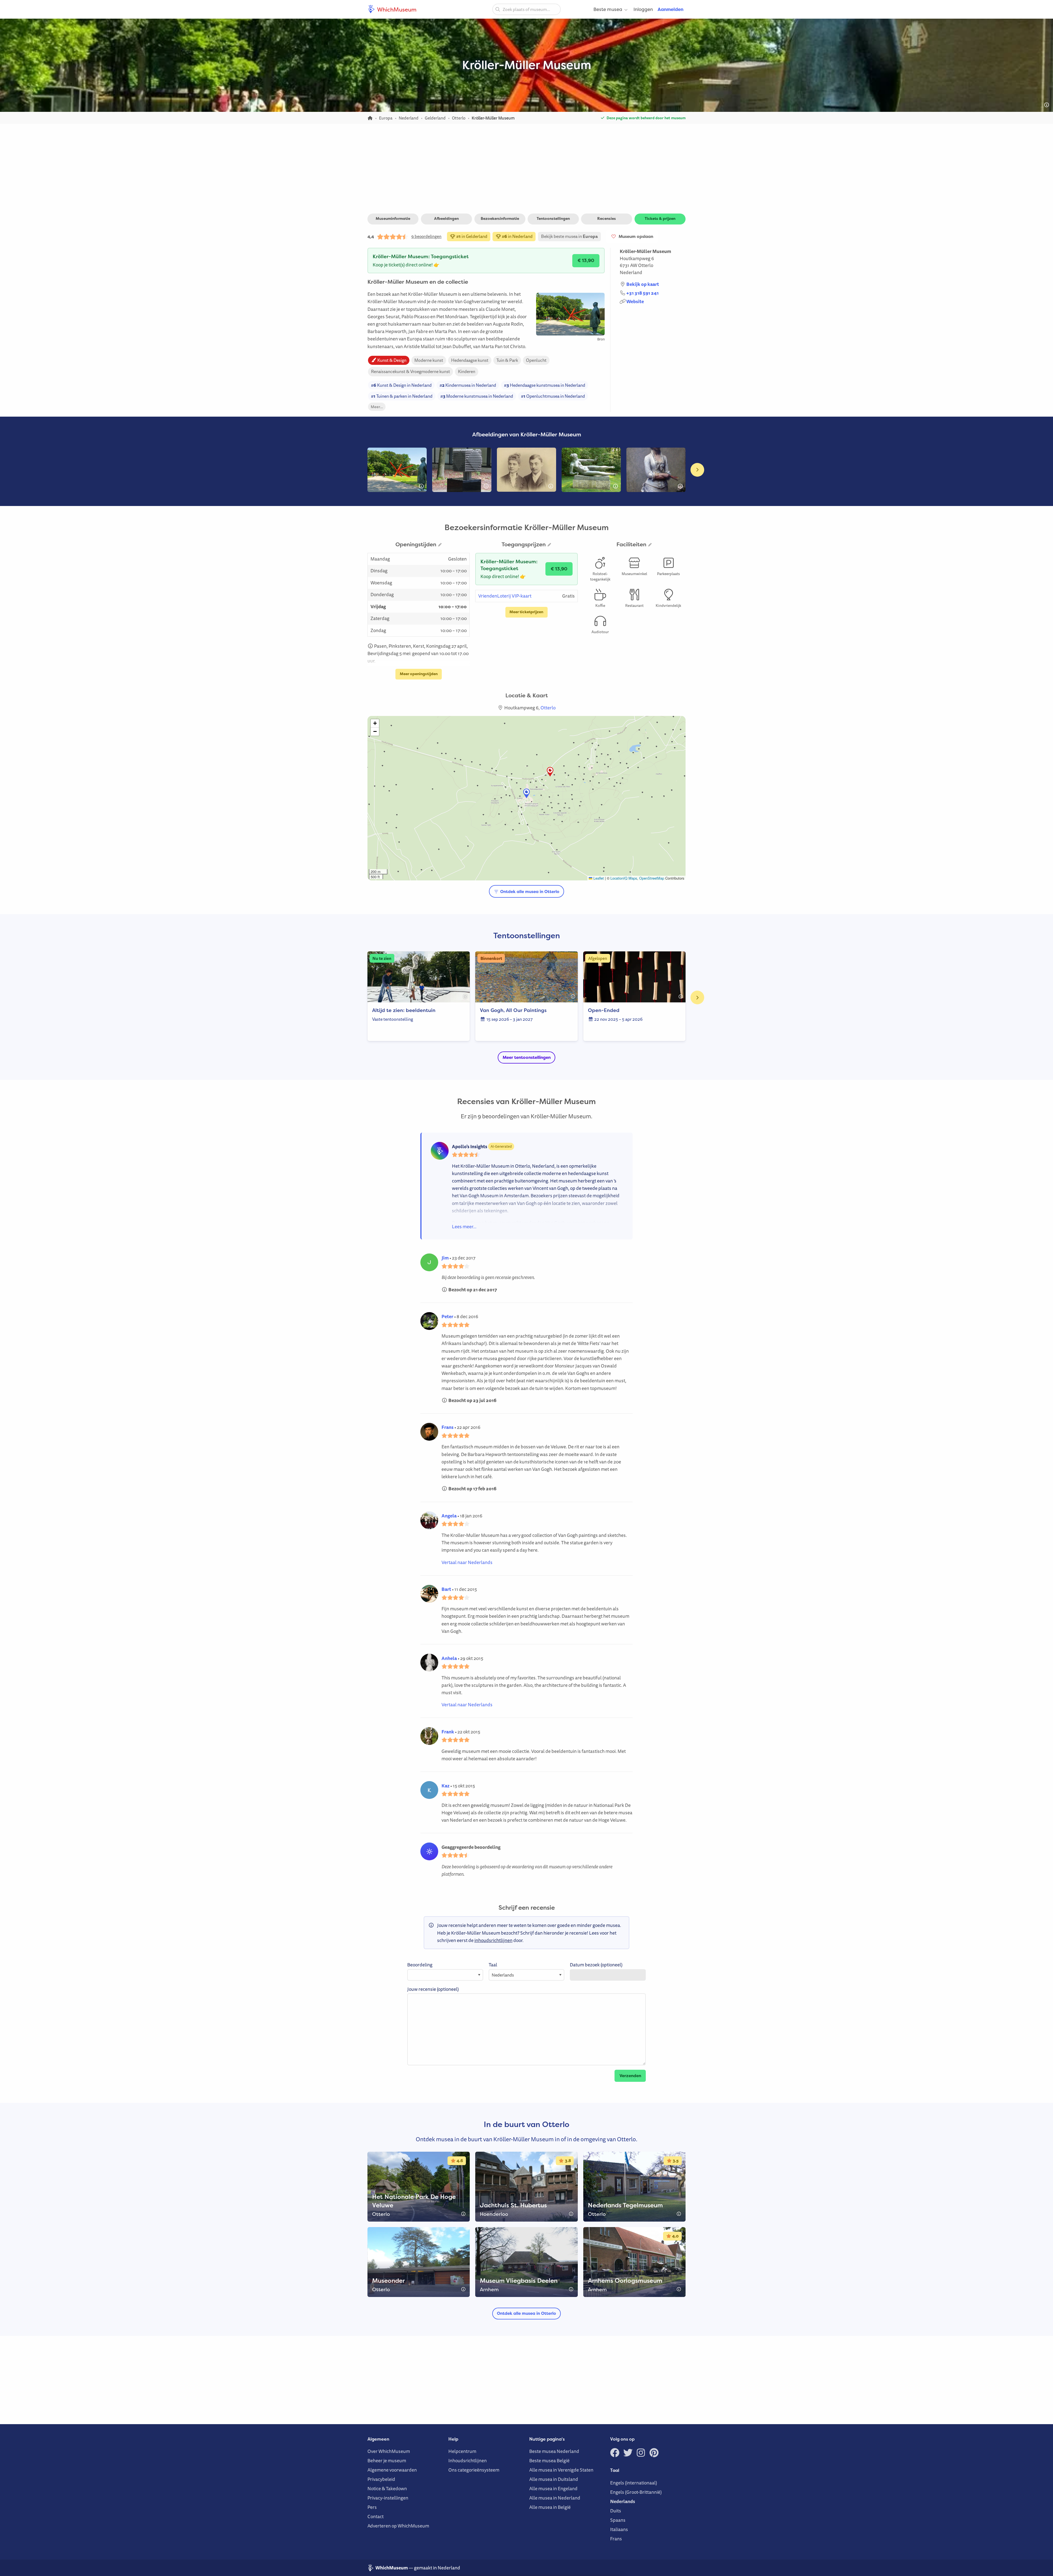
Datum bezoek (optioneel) (596, 1965)
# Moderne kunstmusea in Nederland (477, 396)
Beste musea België (549, 2460)
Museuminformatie (393, 218)
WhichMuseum (396, 9)
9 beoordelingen (426, 236)
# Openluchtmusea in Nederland (553, 396)
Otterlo (646, 265)
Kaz (445, 1786)
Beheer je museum (387, 2460)
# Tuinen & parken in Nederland (402, 396)
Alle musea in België (550, 2507)
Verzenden (630, 2076)
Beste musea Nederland (554, 2451)
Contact (376, 2516)
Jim (445, 1258)
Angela (449, 1516)
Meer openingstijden (419, 674)
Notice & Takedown (387, 2488)
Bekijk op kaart (643, 284)
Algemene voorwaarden (392, 2470)
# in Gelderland (471, 236)
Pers (372, 2507)
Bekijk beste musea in (569, 236)
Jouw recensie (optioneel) (433, 1989)
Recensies (607, 218)
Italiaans (619, 2529)
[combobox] (526, 9)
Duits (616, 2511)
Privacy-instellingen (388, 2498)
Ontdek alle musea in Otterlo (529, 892)
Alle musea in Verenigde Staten (561, 2470)
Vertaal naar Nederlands (467, 1562)
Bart (446, 1589)
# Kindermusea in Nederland (468, 385)
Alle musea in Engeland (553, 2488)
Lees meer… (464, 1226)
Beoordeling (420, 1965)
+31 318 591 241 (642, 293)
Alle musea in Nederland (555, 2498)
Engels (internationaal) (634, 2483)
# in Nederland (517, 236)
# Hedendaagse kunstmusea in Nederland (545, 385)
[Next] (697, 470)
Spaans (618, 2520)
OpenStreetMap (652, 878)
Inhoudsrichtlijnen (468, 2460)
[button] (550, 772)
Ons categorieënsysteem (474, 2470)
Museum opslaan (635, 237)
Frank (448, 1732)
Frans (448, 1427)
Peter (447, 1316)
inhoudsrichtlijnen (493, 1940)
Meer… (377, 407)
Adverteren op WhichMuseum (398, 2526)
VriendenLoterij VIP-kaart (505, 596)
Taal (493, 1965)
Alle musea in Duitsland (554, 2479)
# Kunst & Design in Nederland (401, 385)
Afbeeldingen (446, 218)
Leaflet (598, 878)
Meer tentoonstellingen (527, 1057)
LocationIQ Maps (624, 878)
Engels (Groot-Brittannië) (636, 2492)
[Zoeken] (498, 9)
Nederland (631, 272)
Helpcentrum (462, 2451)
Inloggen (643, 9)
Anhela (449, 1658)
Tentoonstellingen (553, 218)
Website (635, 301)
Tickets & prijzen (660, 218)
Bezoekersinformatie (500, 218)
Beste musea (608, 9)
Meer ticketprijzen (526, 612)
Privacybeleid (381, 2479)
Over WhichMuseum (389, 2451)
